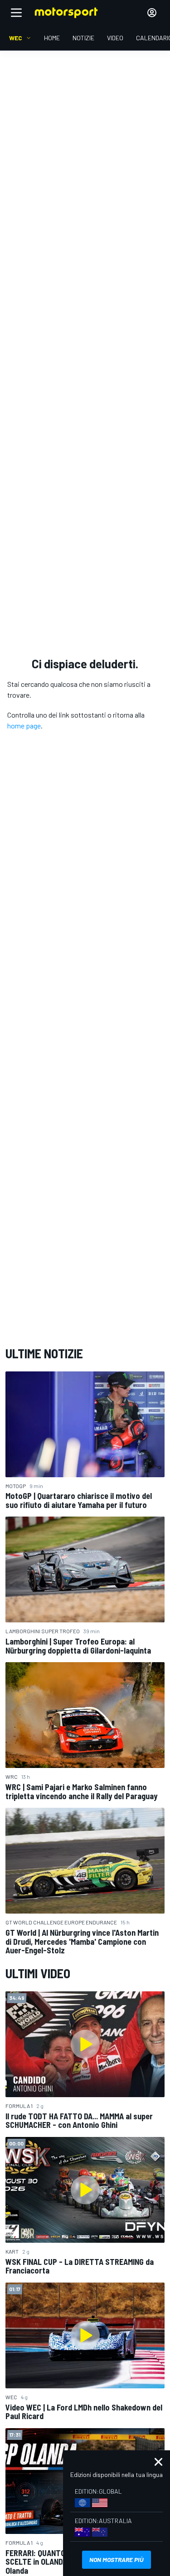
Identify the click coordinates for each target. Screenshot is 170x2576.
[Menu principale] (16, 13)
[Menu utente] (152, 13)
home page (24, 726)
